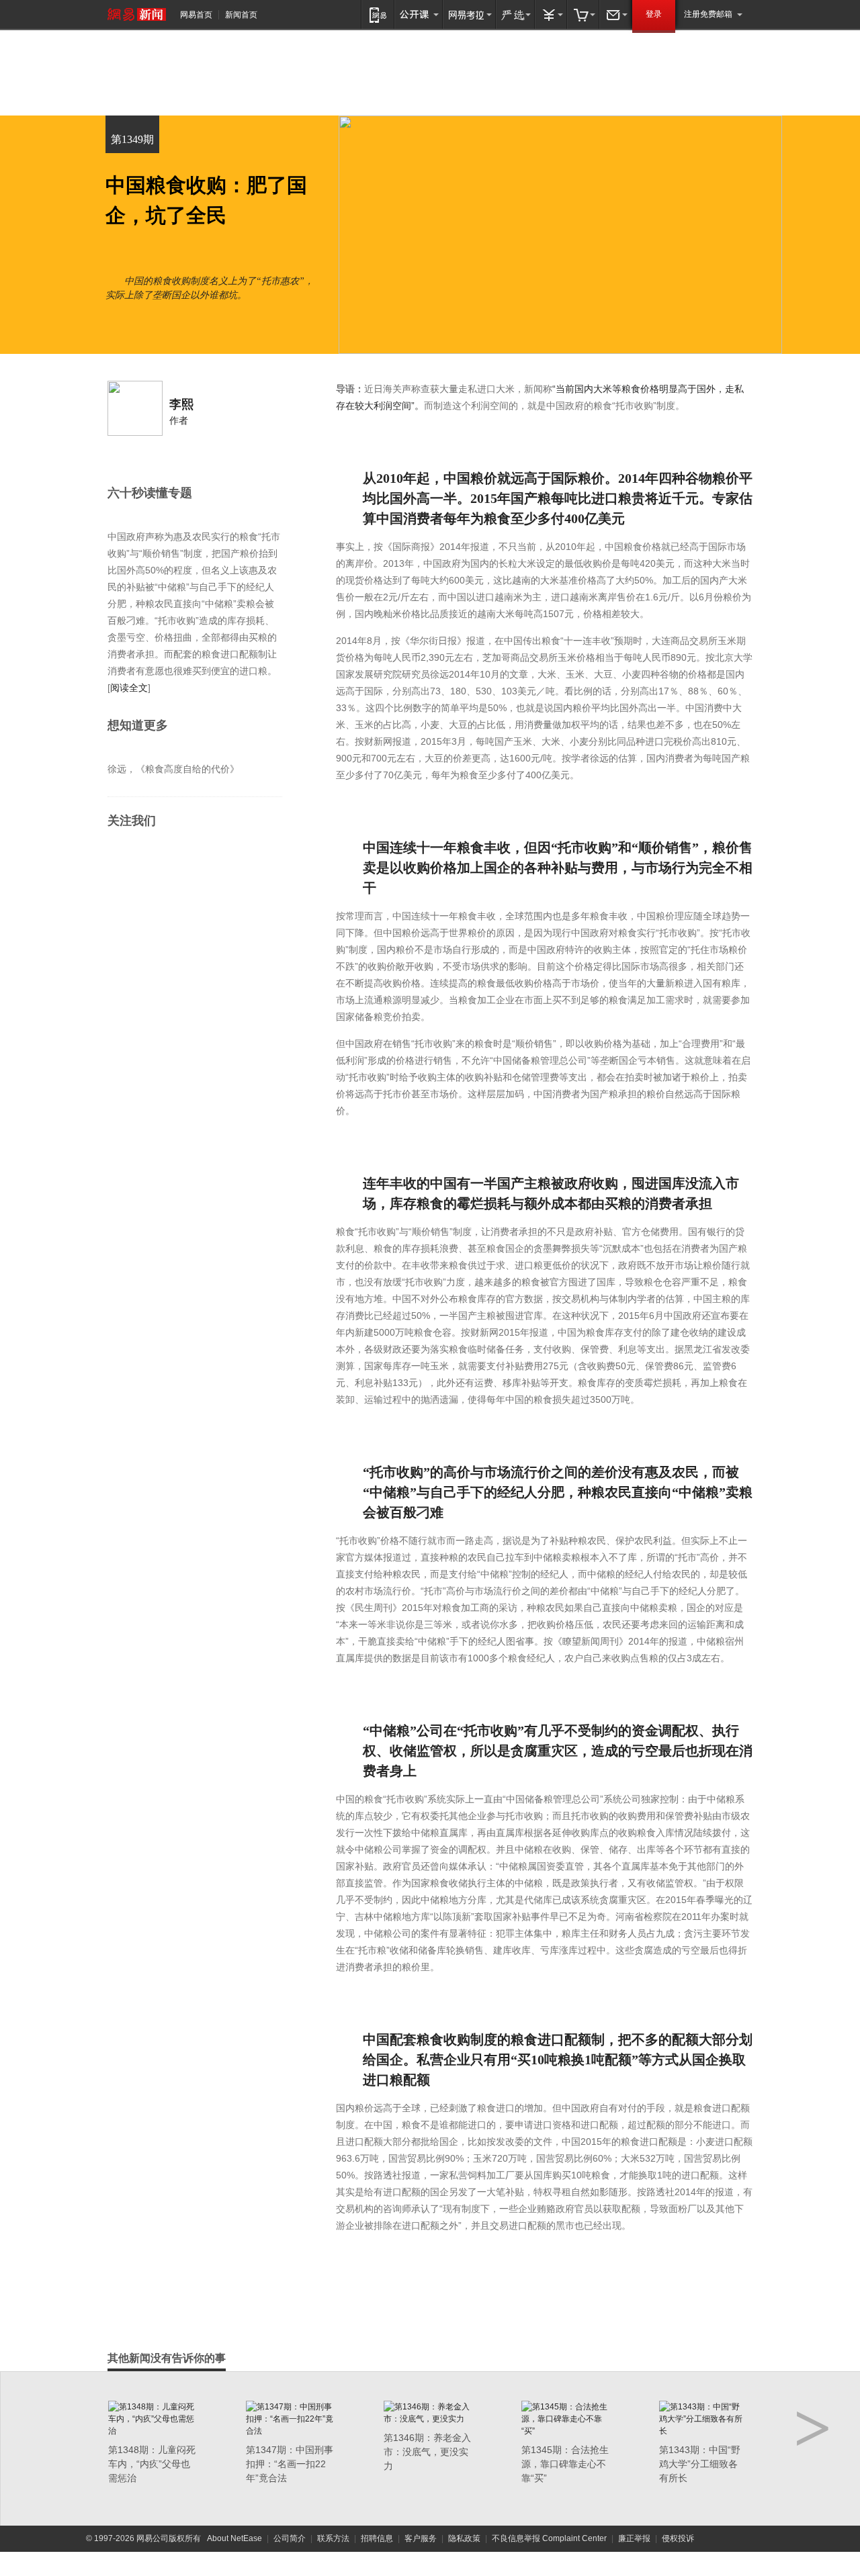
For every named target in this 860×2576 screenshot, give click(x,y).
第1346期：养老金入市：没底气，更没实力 (427, 2452)
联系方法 (333, 2538)
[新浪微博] (119, 857)
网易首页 (196, 15)
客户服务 (421, 2538)
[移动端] (378, 14)
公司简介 (290, 2538)
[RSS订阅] (145, 857)
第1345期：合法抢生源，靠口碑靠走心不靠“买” (565, 2464)
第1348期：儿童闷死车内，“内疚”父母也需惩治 (152, 2464)
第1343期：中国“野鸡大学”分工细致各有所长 (700, 2464)
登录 (654, 14)
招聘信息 (377, 2538)
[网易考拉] (469, 14)
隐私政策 (464, 2538)
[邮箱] (615, 14)
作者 (179, 420)
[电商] (583, 14)
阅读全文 (129, 688)
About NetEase (234, 2538)
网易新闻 (137, 14)
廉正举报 (634, 2538)
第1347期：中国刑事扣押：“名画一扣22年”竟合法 (290, 2464)
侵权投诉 (678, 2538)
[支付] (551, 14)
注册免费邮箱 (708, 14)
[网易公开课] (419, 14)
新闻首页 (241, 15)
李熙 (181, 404)
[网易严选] (515, 14)
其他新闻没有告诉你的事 (167, 2358)
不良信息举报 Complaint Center (549, 2538)
